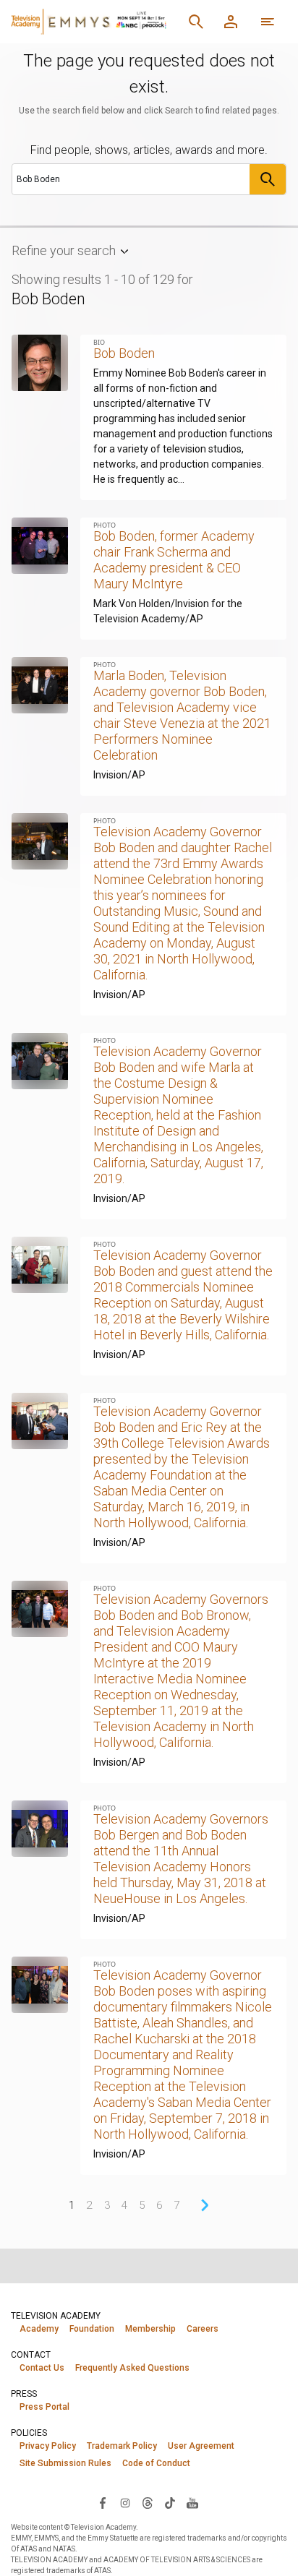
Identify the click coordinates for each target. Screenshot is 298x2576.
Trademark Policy (122, 2446)
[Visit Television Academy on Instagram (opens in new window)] (125, 2502)
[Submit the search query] (268, 179)
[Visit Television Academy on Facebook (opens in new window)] (103, 2502)
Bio (99, 342)
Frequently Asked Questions (132, 2368)
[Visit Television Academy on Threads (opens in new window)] (148, 2502)
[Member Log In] (231, 22)
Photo (105, 525)
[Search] (196, 22)
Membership (150, 2329)
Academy (39, 2329)
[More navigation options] (268, 22)
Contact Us (42, 2368)
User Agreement (201, 2446)
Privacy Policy (48, 2446)
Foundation (92, 2329)
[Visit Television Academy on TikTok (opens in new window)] (170, 2502)
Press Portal (44, 2407)
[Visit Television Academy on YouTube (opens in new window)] (192, 2502)
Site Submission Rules (65, 2463)
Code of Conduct (156, 2463)
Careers (203, 2329)
